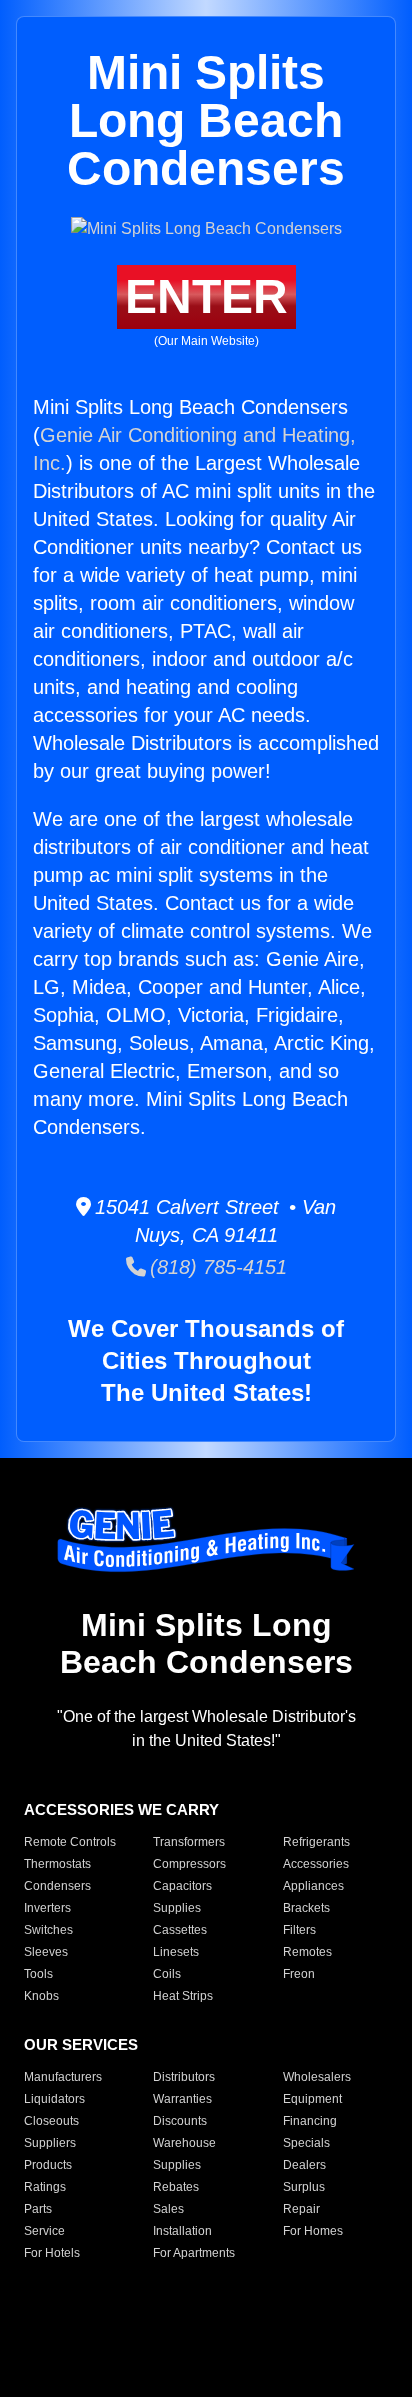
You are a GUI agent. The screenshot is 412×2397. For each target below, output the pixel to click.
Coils (167, 1974)
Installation (182, 2231)
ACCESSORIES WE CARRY (121, 1809)
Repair (301, 2209)
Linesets (176, 1952)
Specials (306, 2143)
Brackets (306, 1908)
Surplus (304, 2187)
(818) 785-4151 (216, 1267)
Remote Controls (70, 1842)
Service (44, 2231)
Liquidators (54, 2099)
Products (48, 2165)
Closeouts (51, 2121)
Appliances (313, 1886)
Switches (48, 1930)
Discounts (180, 2121)
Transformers (189, 1842)
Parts (38, 2209)
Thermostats (57, 1864)
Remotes (307, 1952)
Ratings (45, 2187)
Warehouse (184, 2143)
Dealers (304, 2165)
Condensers (57, 1886)
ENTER (206, 296)
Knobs (41, 1996)
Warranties (182, 2099)
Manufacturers (63, 2077)
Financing (310, 2121)
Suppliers (50, 2143)
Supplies (177, 1908)
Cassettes (180, 1930)
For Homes (313, 2231)
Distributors (184, 2077)
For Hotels (52, 2253)
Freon (299, 1974)
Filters (299, 1930)
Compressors (189, 1864)
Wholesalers (317, 2077)
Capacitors (182, 1886)
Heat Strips (183, 1996)
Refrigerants (316, 1842)
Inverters (47, 1908)
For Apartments (194, 2253)
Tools (38, 1974)
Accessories (316, 1864)
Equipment (312, 2099)
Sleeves (46, 1952)
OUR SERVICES (81, 2044)
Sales (168, 2209)
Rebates (176, 2187)
